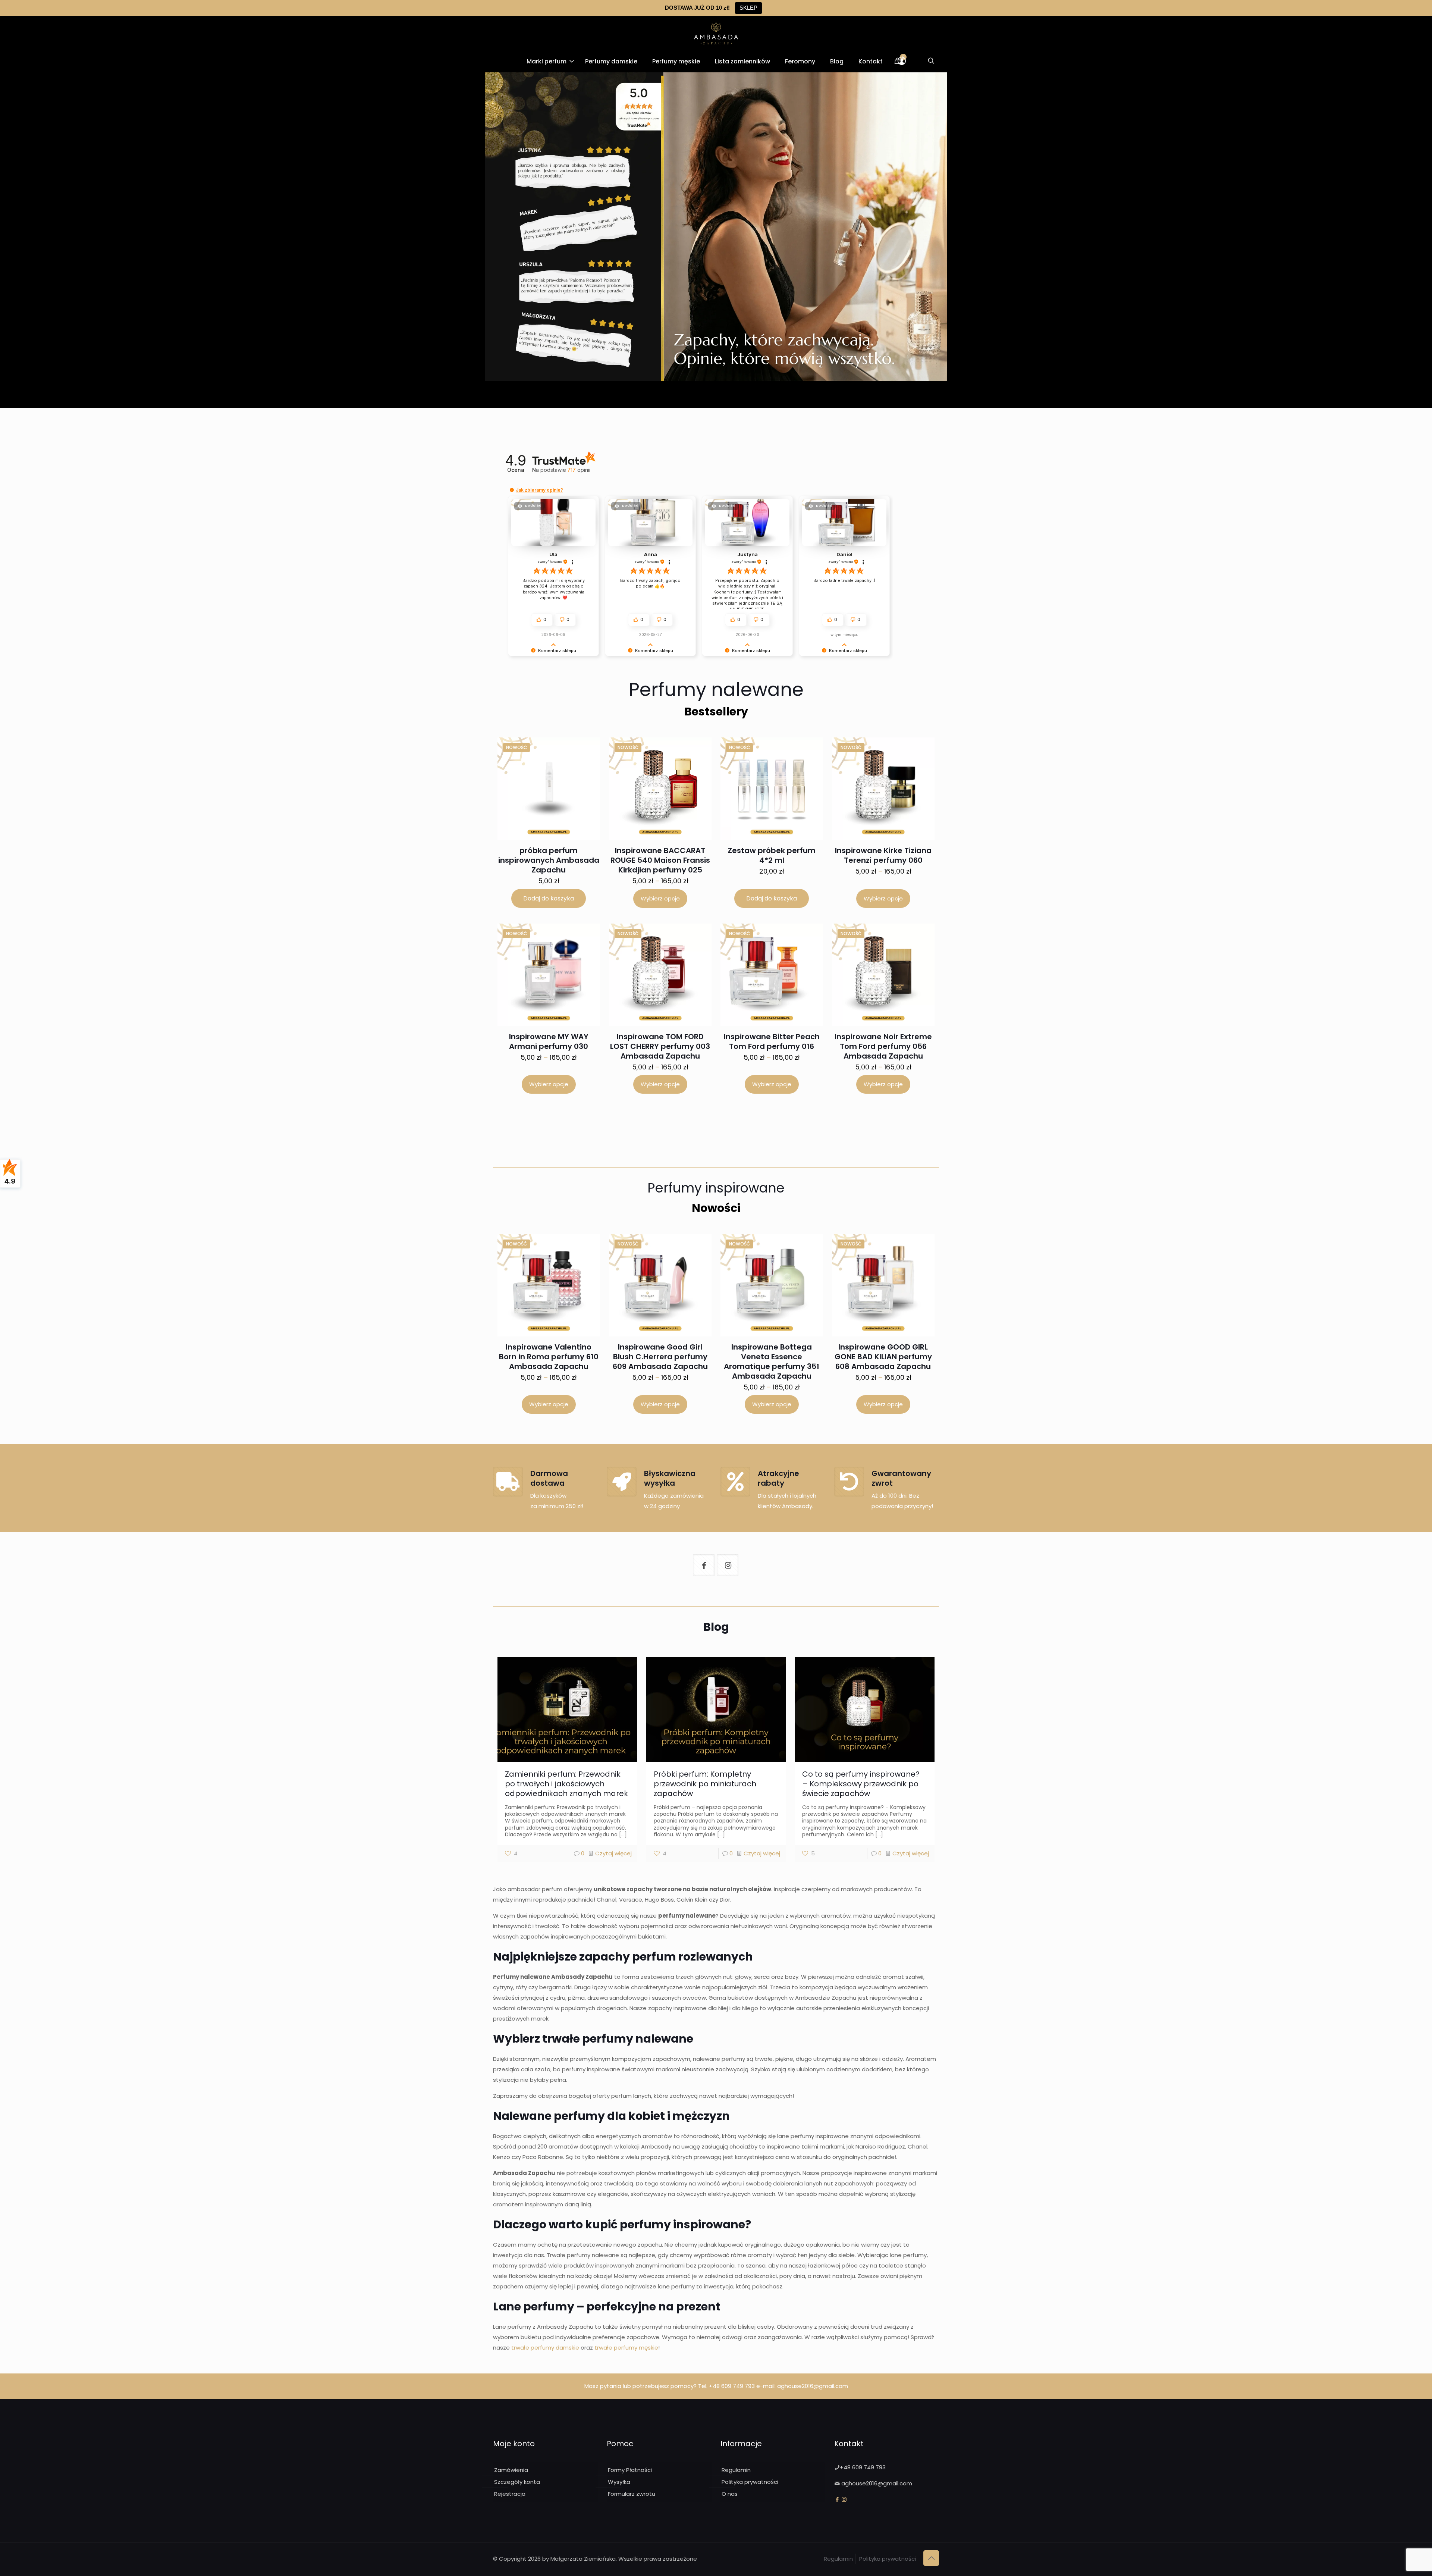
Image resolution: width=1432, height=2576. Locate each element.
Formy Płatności (630, 2470)
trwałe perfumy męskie (626, 2348)
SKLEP (748, 8)
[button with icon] (704, 1565)
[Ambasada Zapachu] (716, 33)
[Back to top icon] (931, 2558)
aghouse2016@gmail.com (813, 2386)
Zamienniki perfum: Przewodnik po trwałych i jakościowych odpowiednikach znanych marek (566, 1784)
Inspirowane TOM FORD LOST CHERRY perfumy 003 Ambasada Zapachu (660, 1046)
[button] (512, 490)
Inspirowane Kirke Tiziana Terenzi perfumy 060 (883, 855)
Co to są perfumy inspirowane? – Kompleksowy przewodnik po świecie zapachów (861, 1784)
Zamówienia (511, 2470)
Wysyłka (619, 2482)
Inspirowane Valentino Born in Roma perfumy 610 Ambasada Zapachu (549, 1357)
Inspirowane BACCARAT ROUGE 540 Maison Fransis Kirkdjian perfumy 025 (660, 860)
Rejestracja (510, 2494)
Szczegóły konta (517, 2482)
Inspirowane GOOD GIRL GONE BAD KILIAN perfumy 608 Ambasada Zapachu (883, 1357)
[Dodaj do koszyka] (584, 748)
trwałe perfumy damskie (545, 2348)
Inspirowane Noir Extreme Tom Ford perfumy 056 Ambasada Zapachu (883, 1046)
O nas (730, 2494)
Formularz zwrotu (632, 2494)
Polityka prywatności (750, 2482)
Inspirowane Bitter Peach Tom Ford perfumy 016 (772, 1041)
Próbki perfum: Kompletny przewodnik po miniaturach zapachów (705, 1784)
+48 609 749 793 (732, 2386)
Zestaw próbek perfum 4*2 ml (772, 855)
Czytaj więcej (613, 1853)
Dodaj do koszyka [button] (549, 898)
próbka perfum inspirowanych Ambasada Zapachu (549, 860)
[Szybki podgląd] (578, 780)
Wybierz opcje (660, 898)
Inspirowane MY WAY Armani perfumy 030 (549, 1041)
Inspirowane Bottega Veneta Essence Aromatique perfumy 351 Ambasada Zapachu (772, 1361)
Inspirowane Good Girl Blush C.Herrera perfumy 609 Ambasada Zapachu (660, 1357)
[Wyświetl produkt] (578, 764)
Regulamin (736, 2470)
